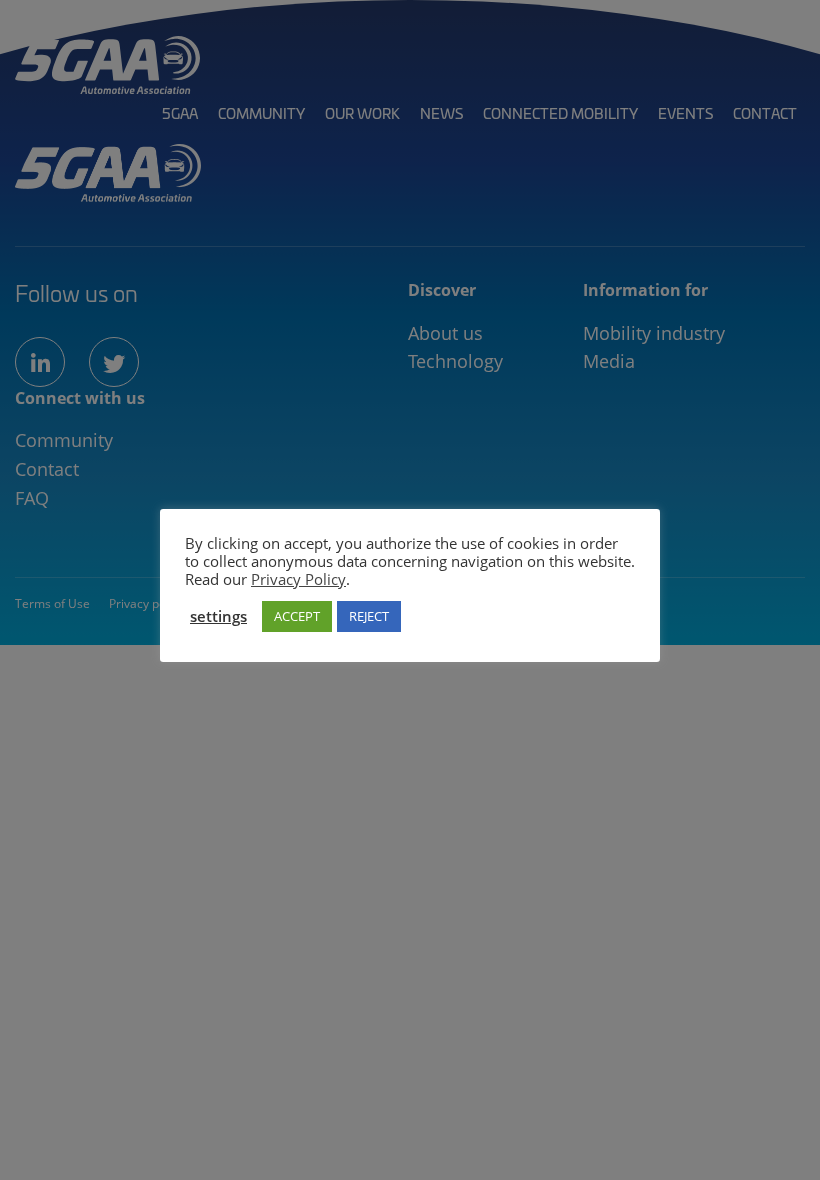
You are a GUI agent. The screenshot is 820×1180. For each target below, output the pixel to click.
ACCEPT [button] (297, 616)
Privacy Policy (298, 579)
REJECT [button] (369, 616)
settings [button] (218, 616)
